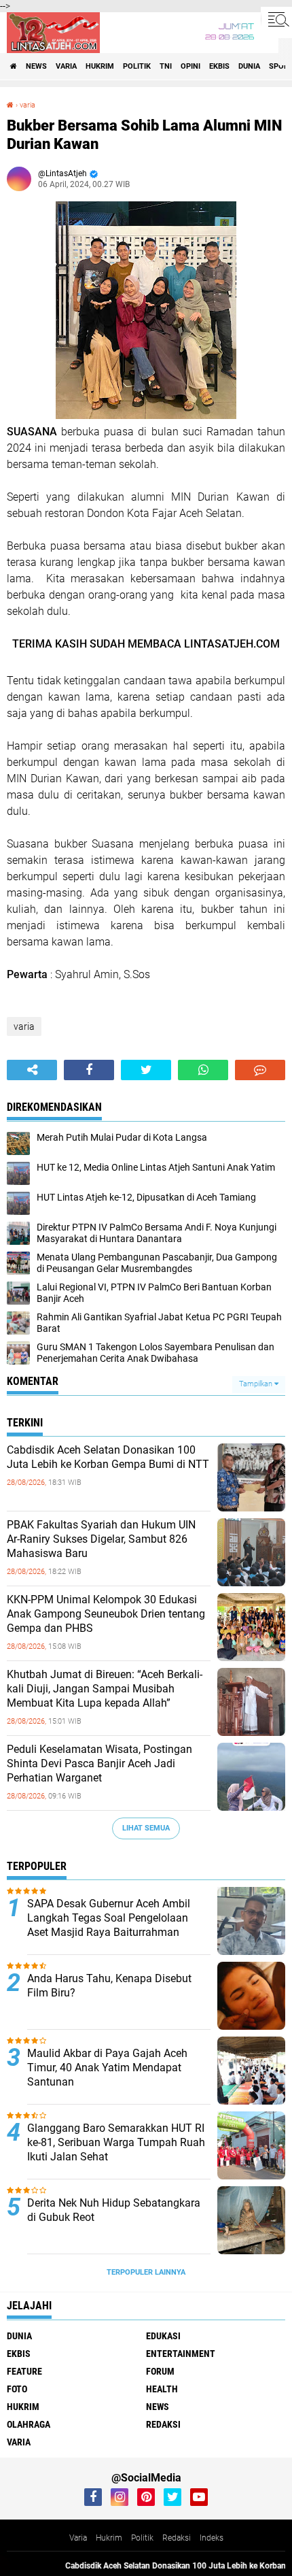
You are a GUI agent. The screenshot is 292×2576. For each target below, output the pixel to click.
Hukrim (109, 2538)
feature (24, 2371)
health (162, 2389)
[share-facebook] (89, 1070)
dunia (249, 66)
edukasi (163, 2336)
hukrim (100, 66)
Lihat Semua (146, 1828)
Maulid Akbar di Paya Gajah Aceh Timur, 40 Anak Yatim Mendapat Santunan (107, 2068)
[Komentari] (260, 1070)
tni (166, 66)
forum (160, 2371)
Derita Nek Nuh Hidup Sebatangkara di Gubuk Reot (114, 2210)
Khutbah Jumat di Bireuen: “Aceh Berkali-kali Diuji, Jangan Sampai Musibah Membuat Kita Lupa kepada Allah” (105, 1689)
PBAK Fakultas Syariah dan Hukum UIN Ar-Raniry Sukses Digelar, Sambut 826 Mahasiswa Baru (101, 1539)
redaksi (163, 2424)
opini (190, 66)
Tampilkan (257, 1384)
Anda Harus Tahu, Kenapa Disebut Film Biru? (109, 1986)
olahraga (29, 2424)
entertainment (181, 2354)
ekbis (219, 66)
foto (17, 2389)
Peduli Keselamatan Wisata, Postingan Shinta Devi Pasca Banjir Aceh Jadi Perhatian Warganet (99, 1763)
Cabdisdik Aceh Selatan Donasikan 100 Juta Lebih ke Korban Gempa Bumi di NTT (108, 1457)
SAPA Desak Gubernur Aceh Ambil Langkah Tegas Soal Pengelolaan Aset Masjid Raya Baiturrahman (109, 1918)
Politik (142, 2538)
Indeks (212, 2538)
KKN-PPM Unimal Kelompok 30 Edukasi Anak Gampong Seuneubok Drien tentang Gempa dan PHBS (106, 1614)
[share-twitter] (146, 1070)
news (36, 66)
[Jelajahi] (276, 19)
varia (66, 66)
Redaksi (177, 2538)
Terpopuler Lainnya (146, 2272)
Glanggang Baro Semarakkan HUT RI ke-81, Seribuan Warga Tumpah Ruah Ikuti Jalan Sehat (116, 2142)
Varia (78, 2538)
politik (137, 66)
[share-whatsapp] (203, 1070)
